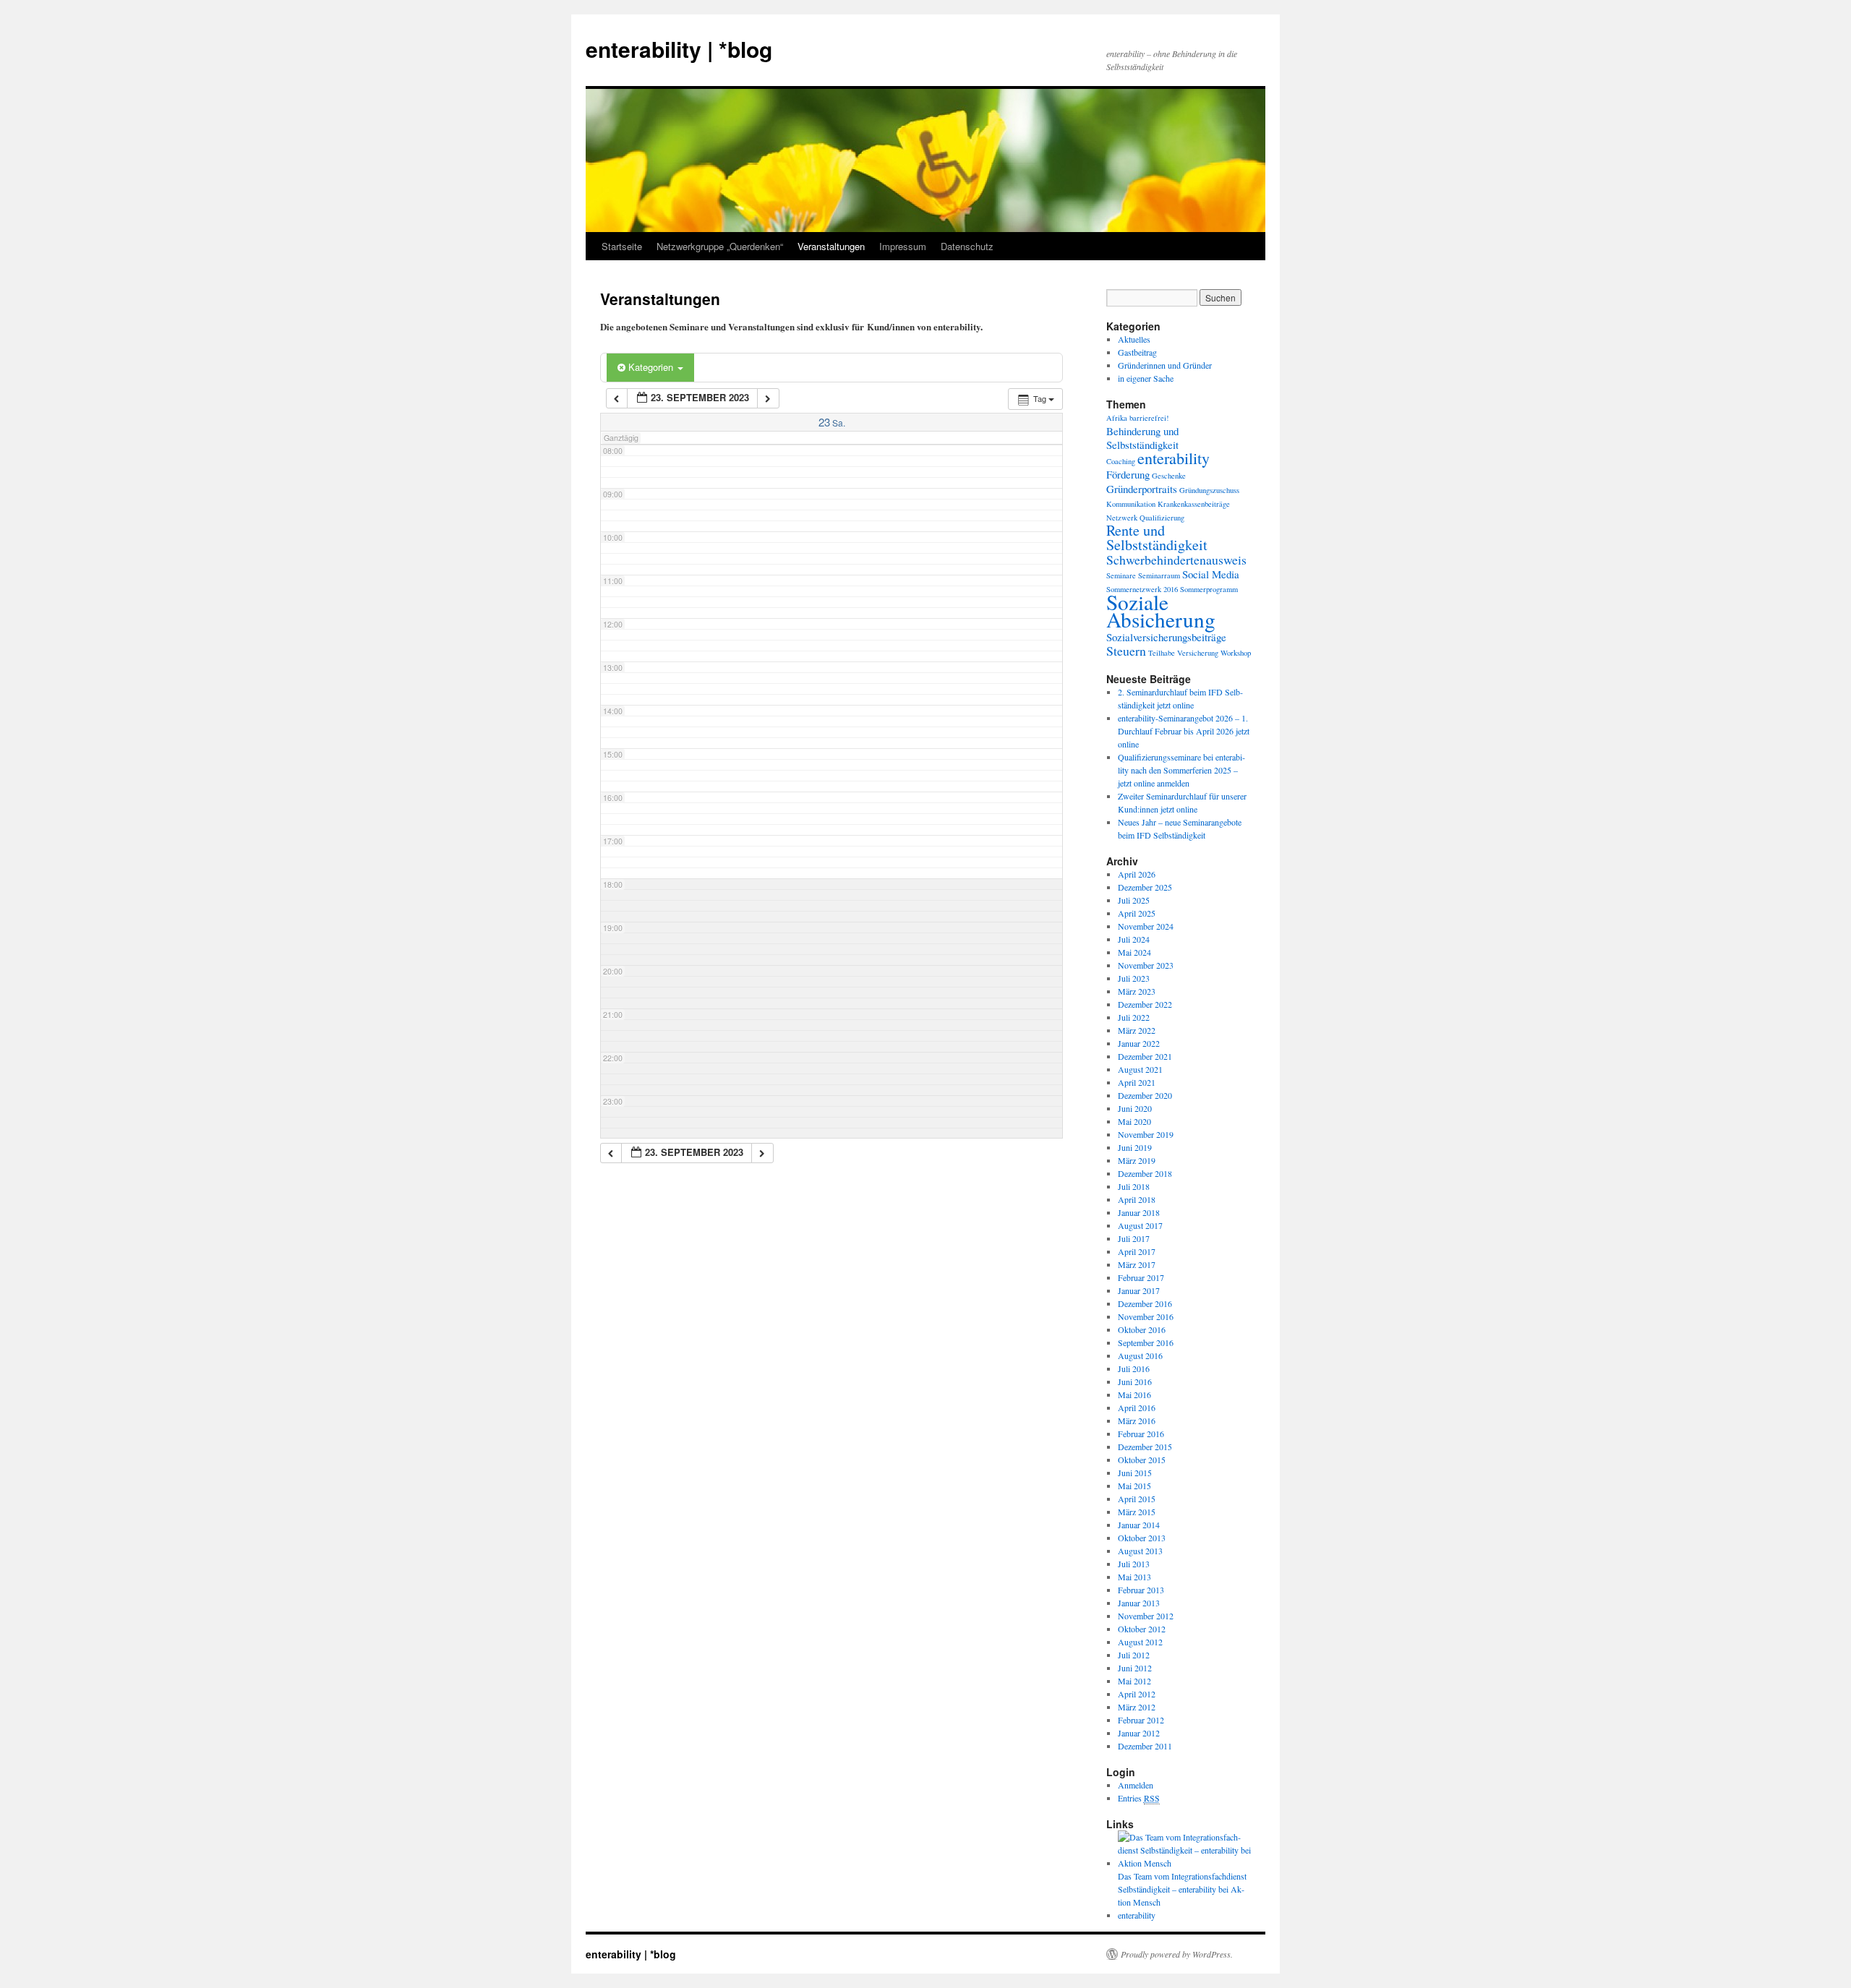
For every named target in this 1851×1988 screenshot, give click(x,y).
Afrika (1117, 418)
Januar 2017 (1139, 1290)
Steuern (1126, 651)
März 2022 (1137, 1030)
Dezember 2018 (1145, 1173)
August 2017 (1140, 1225)
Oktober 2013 (1142, 1538)
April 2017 (1137, 1251)
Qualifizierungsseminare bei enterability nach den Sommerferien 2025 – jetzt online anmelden (1181, 770)
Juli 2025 (1134, 900)
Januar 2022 (1139, 1043)
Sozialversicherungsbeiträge (1166, 637)
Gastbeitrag (1137, 352)
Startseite (622, 246)
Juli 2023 (1134, 978)
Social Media (1211, 574)
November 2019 (1146, 1134)
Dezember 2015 (1145, 1447)
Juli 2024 (1134, 939)
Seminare (1121, 575)
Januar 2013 (1139, 1603)
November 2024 (1146, 926)
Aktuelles (1134, 339)
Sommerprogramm (1209, 589)
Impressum (903, 246)
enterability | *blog (679, 49)
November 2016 (1146, 1316)
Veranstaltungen (831, 246)
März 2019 (1137, 1160)
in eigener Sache (1146, 378)
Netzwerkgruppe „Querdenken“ (720, 246)
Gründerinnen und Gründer (1165, 365)
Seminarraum (1159, 575)
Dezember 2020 (1145, 1095)
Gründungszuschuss (1209, 490)
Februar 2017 (1141, 1277)
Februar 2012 (1141, 1720)
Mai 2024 (1134, 952)
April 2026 (1137, 874)
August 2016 (1140, 1355)
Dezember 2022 (1145, 1004)
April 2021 (1137, 1082)
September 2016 (1146, 1342)
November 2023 (1146, 965)
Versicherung (1198, 653)
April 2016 (1137, 1408)
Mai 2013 (1134, 1577)
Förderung (1128, 474)
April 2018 (1137, 1199)
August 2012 (1140, 1642)
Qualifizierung (1162, 518)
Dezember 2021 (1145, 1056)
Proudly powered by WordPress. (1177, 1954)
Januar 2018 (1139, 1212)
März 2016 (1137, 1421)
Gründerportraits (1142, 489)
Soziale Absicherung (1161, 610)
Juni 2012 (1135, 1668)
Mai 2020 (1134, 1121)
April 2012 (1137, 1694)
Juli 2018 (1134, 1186)
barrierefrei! (1149, 418)
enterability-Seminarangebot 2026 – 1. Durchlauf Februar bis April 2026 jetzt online (1184, 731)
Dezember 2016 (1145, 1303)
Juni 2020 (1135, 1108)
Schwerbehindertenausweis (1176, 560)
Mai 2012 (1134, 1681)
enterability (1174, 458)
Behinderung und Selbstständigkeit (1142, 438)
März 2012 (1137, 1707)
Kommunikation (1131, 504)
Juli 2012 (1134, 1655)
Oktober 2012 (1142, 1629)
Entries (1139, 1798)
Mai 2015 (1134, 1486)
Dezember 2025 (1145, 887)
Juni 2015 (1135, 1473)
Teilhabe (1162, 653)
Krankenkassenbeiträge (1194, 504)
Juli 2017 (1134, 1238)
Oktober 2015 (1142, 1460)
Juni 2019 (1135, 1147)
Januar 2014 (1139, 1525)
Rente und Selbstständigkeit (1157, 537)
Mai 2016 (1134, 1394)
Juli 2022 (1134, 1017)
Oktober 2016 (1142, 1329)
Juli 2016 (1134, 1368)
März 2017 (1137, 1264)
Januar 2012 (1139, 1733)
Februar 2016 (1141, 1434)
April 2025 (1137, 913)
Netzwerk (1122, 518)
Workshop (1236, 653)
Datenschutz (967, 246)
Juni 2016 (1135, 1381)
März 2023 (1137, 991)
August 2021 (1140, 1069)
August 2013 (1140, 1551)
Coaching (1121, 461)
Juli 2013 (1134, 1564)
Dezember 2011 (1145, 1746)
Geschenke (1169, 476)
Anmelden (1136, 1785)
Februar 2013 (1141, 1590)
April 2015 (1137, 1499)
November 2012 (1146, 1616)
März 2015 (1137, 1512)
